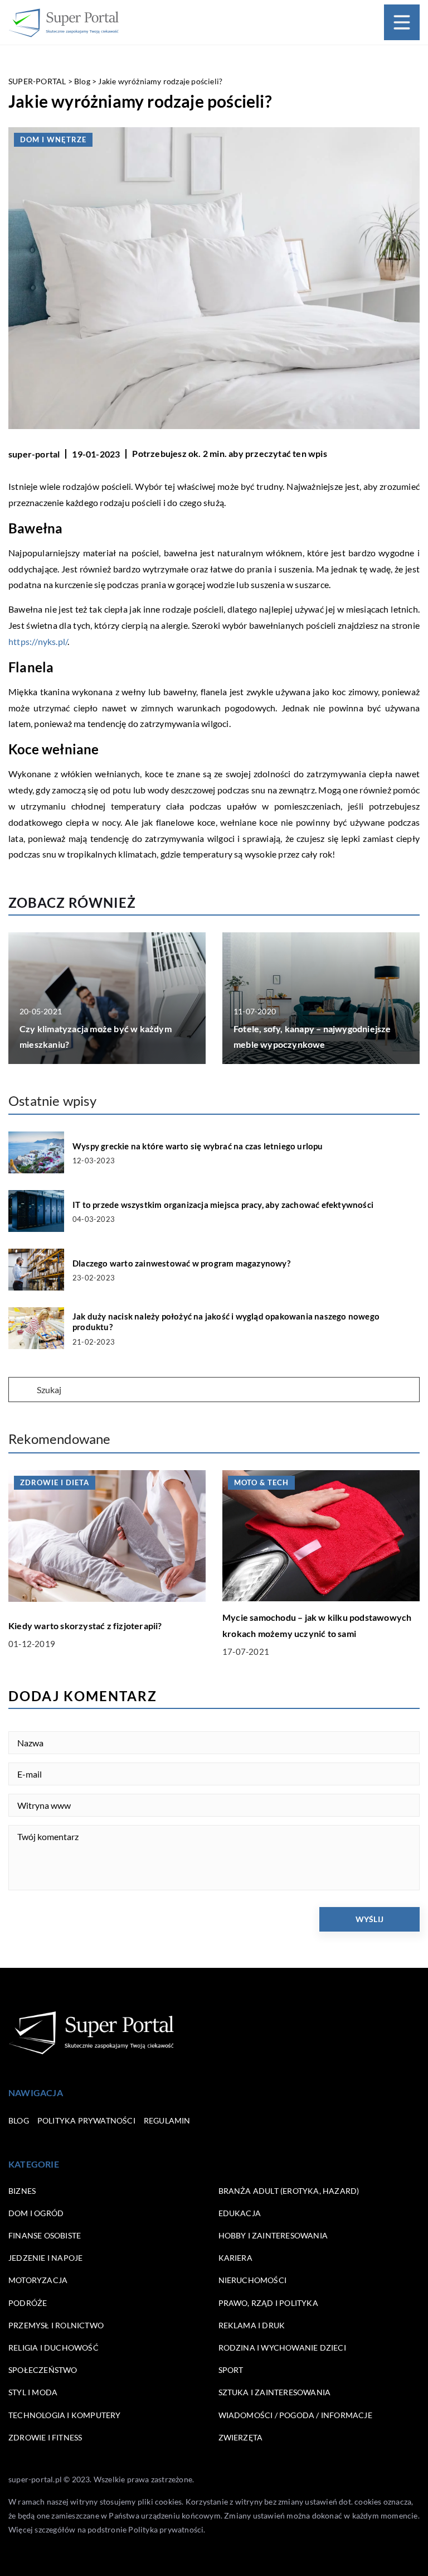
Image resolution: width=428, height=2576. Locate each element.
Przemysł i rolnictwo (56, 2325)
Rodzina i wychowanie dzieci (282, 2348)
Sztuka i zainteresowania (275, 2392)
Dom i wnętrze (53, 139)
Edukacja (240, 2213)
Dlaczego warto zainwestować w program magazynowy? (181, 1263)
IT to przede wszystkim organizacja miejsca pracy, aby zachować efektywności (223, 1205)
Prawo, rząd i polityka (268, 2303)
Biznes (22, 2191)
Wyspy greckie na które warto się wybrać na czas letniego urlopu (198, 1146)
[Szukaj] (22, 1390)
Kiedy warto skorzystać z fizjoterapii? (85, 1626)
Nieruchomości (253, 2280)
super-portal (34, 454)
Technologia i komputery (65, 2415)
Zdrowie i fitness (45, 2437)
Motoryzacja (38, 2280)
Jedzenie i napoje (45, 2258)
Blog (19, 2120)
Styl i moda (33, 2392)
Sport (231, 2370)
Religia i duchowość (53, 2348)
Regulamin (167, 2120)
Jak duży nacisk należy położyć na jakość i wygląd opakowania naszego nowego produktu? (226, 1322)
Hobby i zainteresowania (273, 2235)
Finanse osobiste (45, 2235)
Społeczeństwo (43, 2370)
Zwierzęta (241, 2437)
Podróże (28, 2303)
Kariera (235, 2258)
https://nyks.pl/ (38, 641)
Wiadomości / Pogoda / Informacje (295, 2415)
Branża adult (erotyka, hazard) (289, 2191)
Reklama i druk (252, 2325)
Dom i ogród (36, 2213)
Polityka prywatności (86, 2120)
